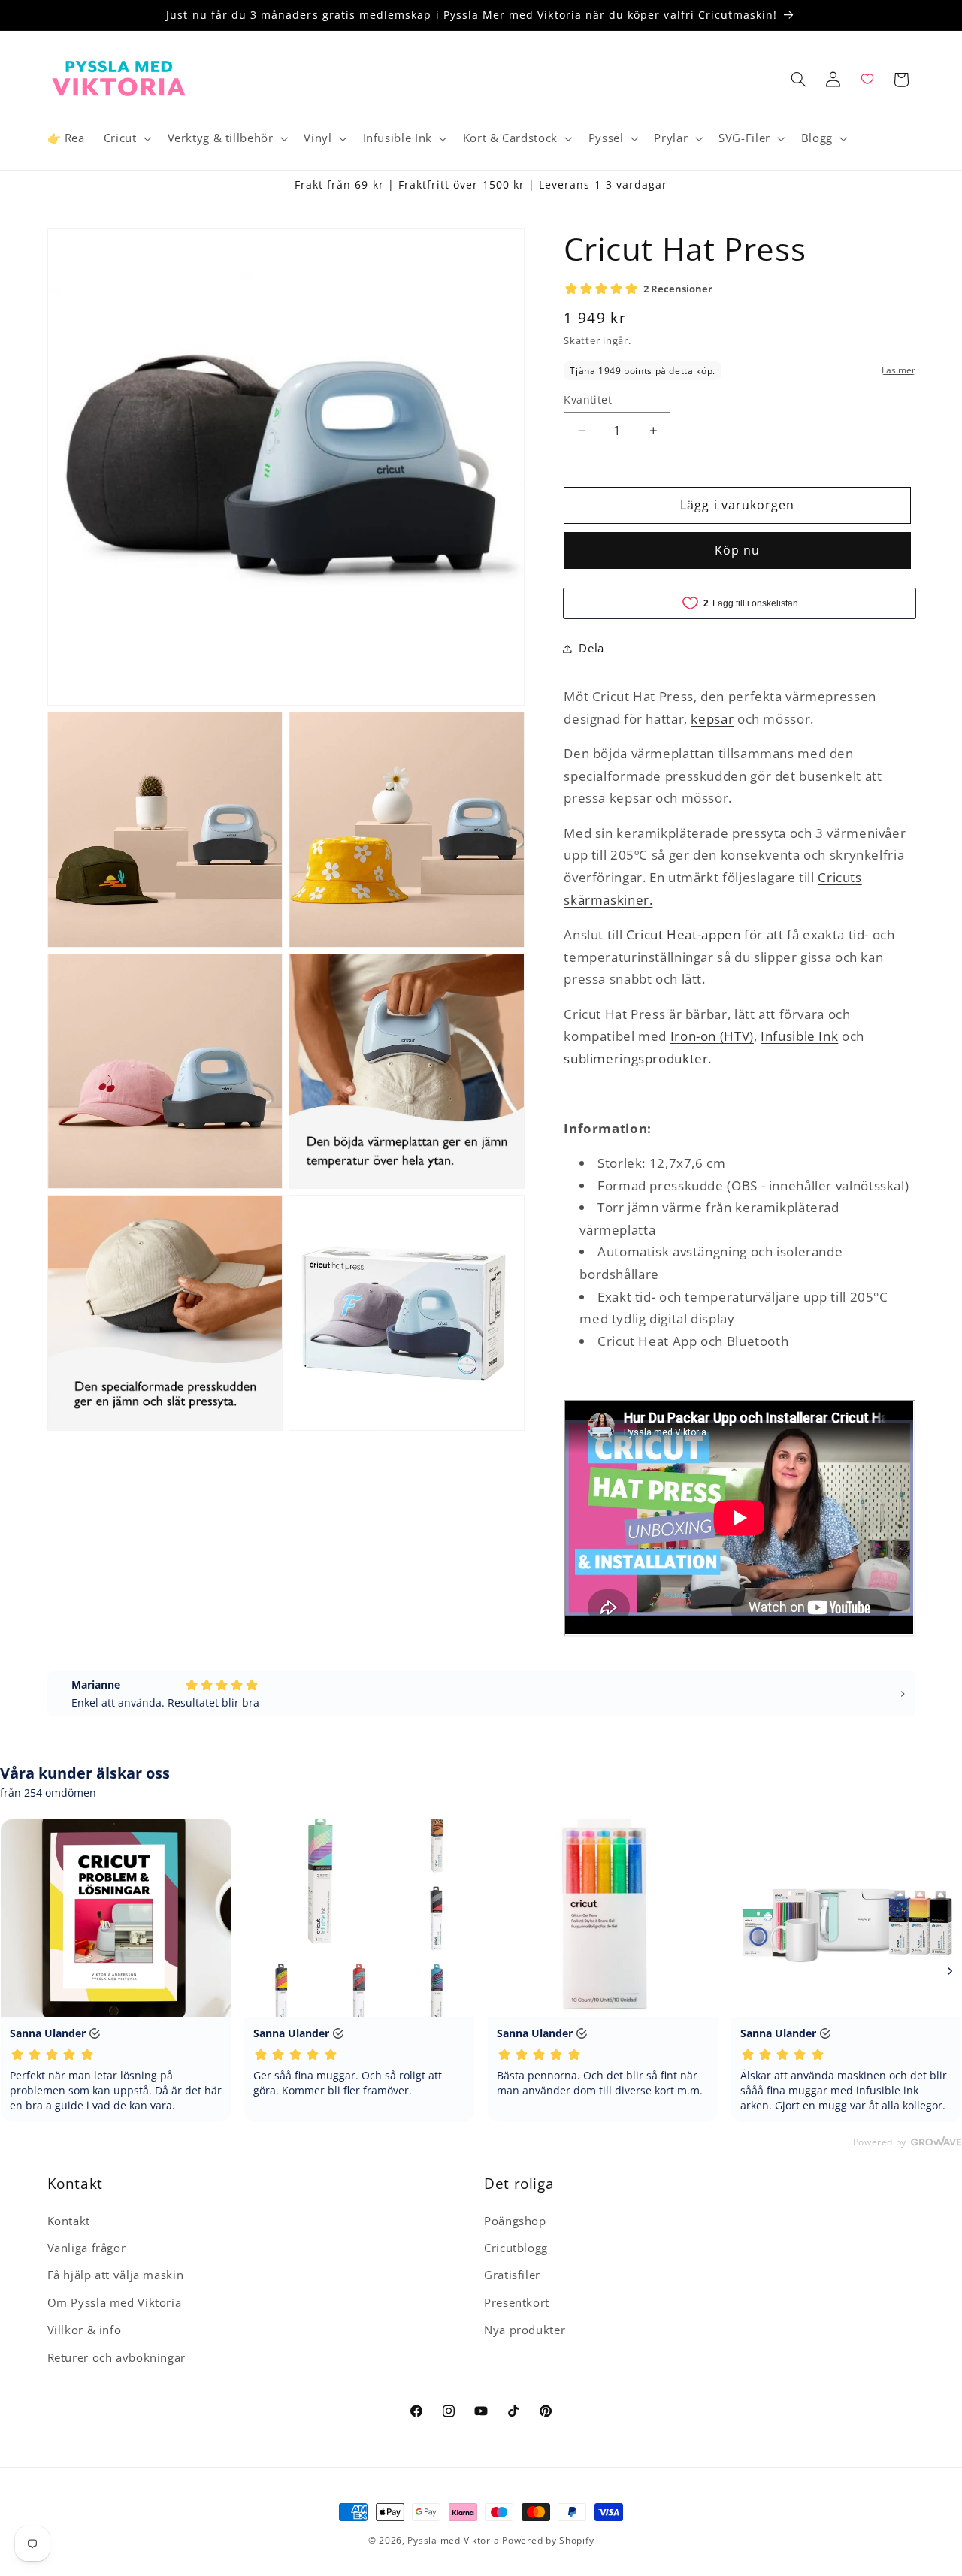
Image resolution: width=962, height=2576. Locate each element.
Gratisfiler (512, 2275)
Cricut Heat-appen (684, 934)
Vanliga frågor (87, 2248)
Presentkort (517, 2302)
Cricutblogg (516, 2248)
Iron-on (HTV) (712, 1036)
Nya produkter (525, 2330)
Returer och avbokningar (117, 2357)
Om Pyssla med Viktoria (115, 2302)
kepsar (712, 719)
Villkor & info (85, 2330)
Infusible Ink (799, 1036)
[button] (126, 138)
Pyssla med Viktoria (453, 2540)
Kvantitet (588, 399)
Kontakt (69, 2221)
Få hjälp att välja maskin (116, 2275)
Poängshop (515, 2221)
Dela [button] (591, 648)
